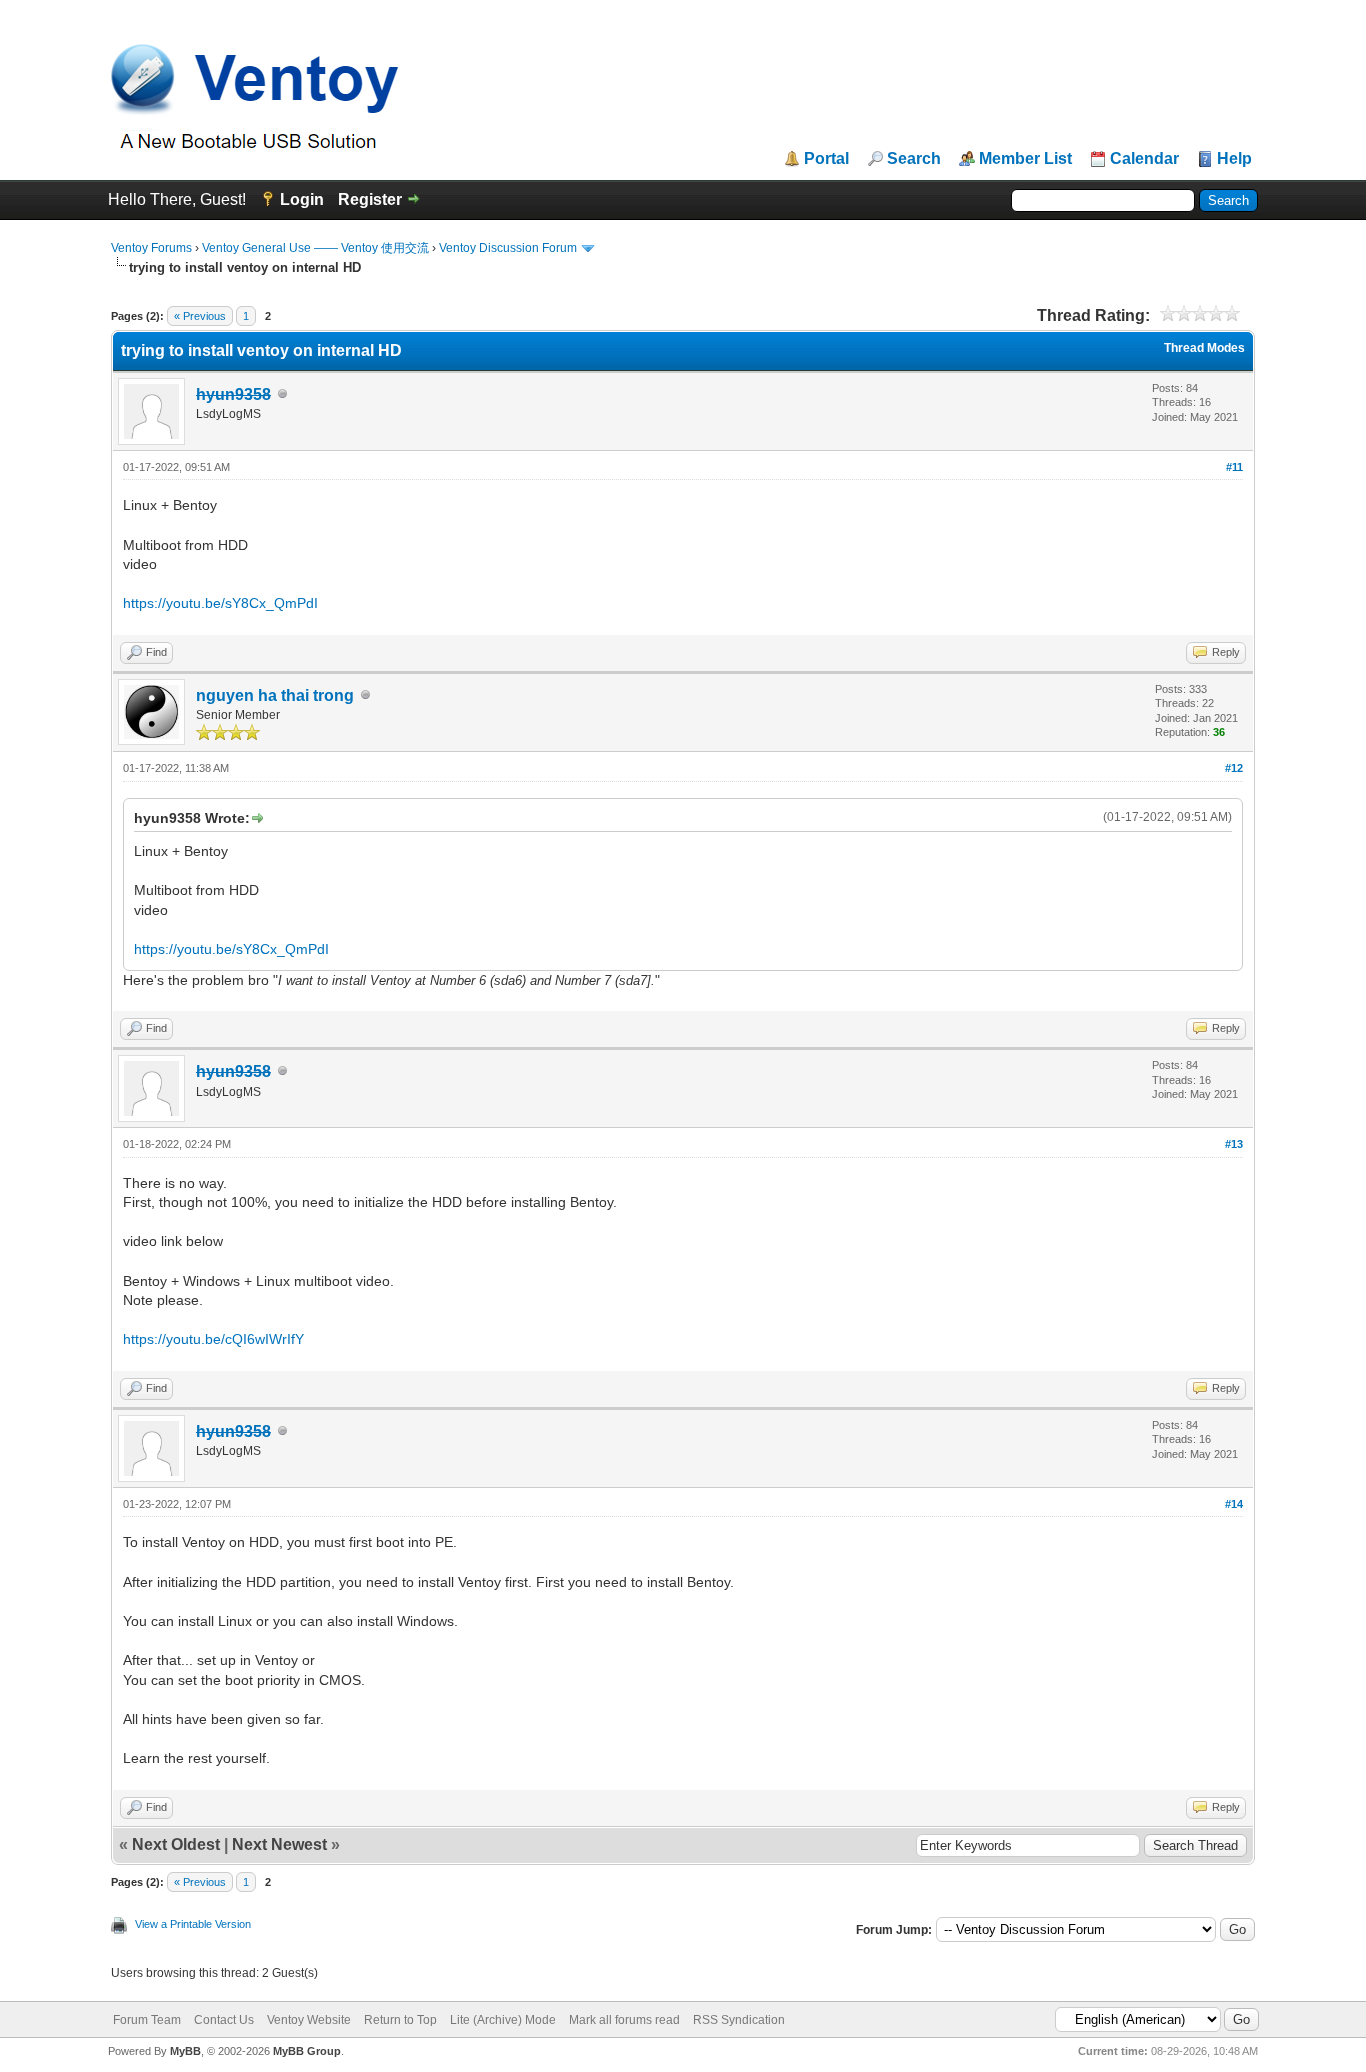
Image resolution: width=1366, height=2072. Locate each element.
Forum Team (147, 2020)
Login (302, 199)
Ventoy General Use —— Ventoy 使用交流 (315, 248)
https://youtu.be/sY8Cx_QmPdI (220, 603)
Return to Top (400, 2020)
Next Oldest (176, 1844)
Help (1234, 159)
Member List (1025, 159)
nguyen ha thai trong (275, 695)
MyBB (185, 2051)
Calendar (1144, 159)
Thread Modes (1204, 348)
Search (914, 159)
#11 (1234, 467)
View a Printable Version (193, 1924)
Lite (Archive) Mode (503, 2020)
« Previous (200, 316)
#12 (1234, 768)
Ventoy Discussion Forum (508, 248)
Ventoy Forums (151, 248)
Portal (826, 159)
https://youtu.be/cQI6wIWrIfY (213, 1339)
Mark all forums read (624, 2020)
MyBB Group (307, 2051)
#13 (1234, 1144)
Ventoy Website (309, 2020)
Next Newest (279, 1844)
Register (370, 199)
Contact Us (224, 2020)
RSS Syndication (739, 2020)
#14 (1234, 1504)
